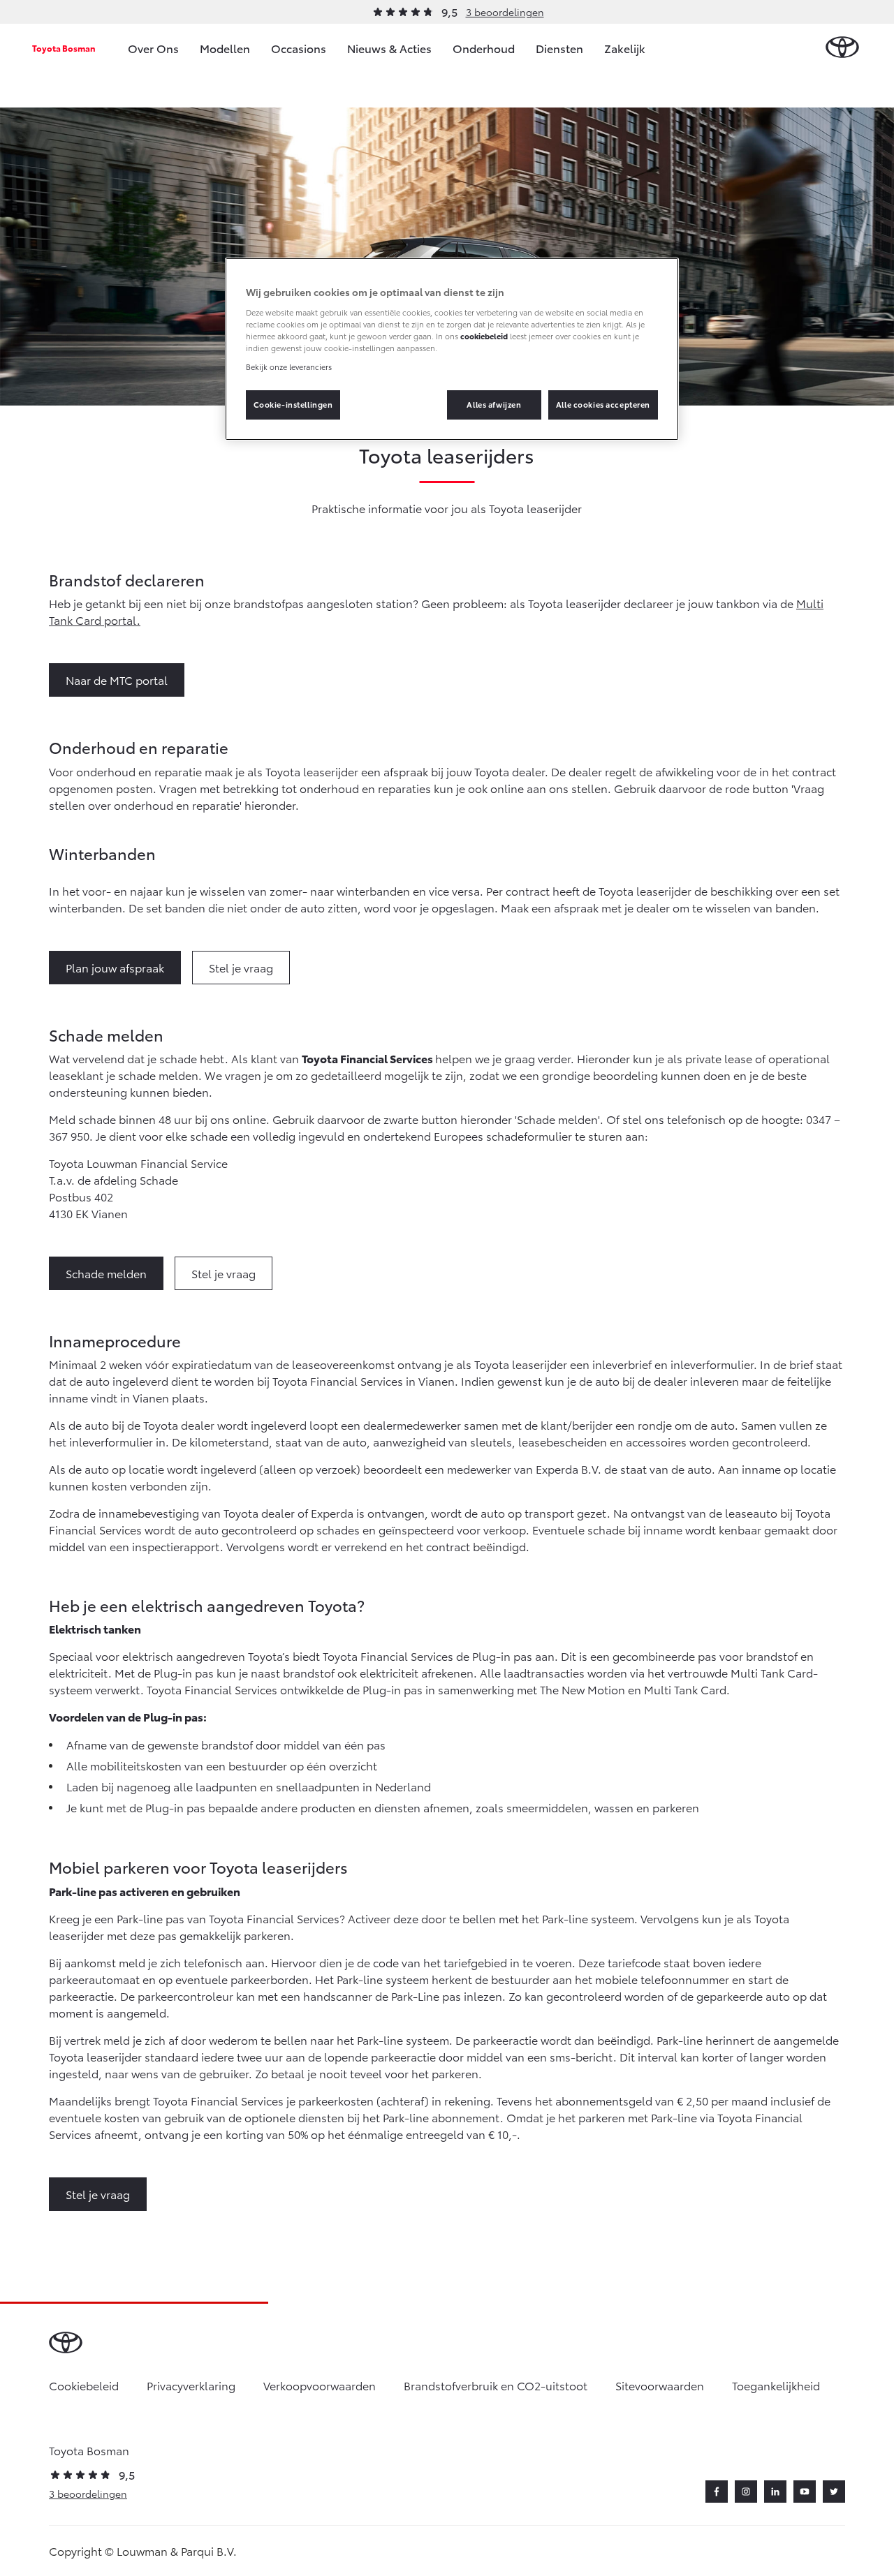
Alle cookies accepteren (603, 404)
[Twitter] (834, 2492)
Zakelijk (625, 48)
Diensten (559, 48)
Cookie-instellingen (293, 404)
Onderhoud (484, 48)
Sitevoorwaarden (660, 2385)
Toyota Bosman (64, 48)
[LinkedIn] (775, 2492)
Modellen (225, 48)
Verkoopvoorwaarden (320, 2385)
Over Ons (153, 48)
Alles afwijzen (494, 404)
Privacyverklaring (191, 2385)
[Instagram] (746, 2492)
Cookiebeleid (84, 2385)
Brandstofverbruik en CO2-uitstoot (496, 2385)
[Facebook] (717, 2492)
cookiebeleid (484, 336)
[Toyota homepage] (842, 48)
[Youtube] (805, 2492)
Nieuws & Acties (389, 48)
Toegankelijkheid (776, 2385)
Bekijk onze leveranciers (289, 367)
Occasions (299, 48)
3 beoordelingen (505, 12)
